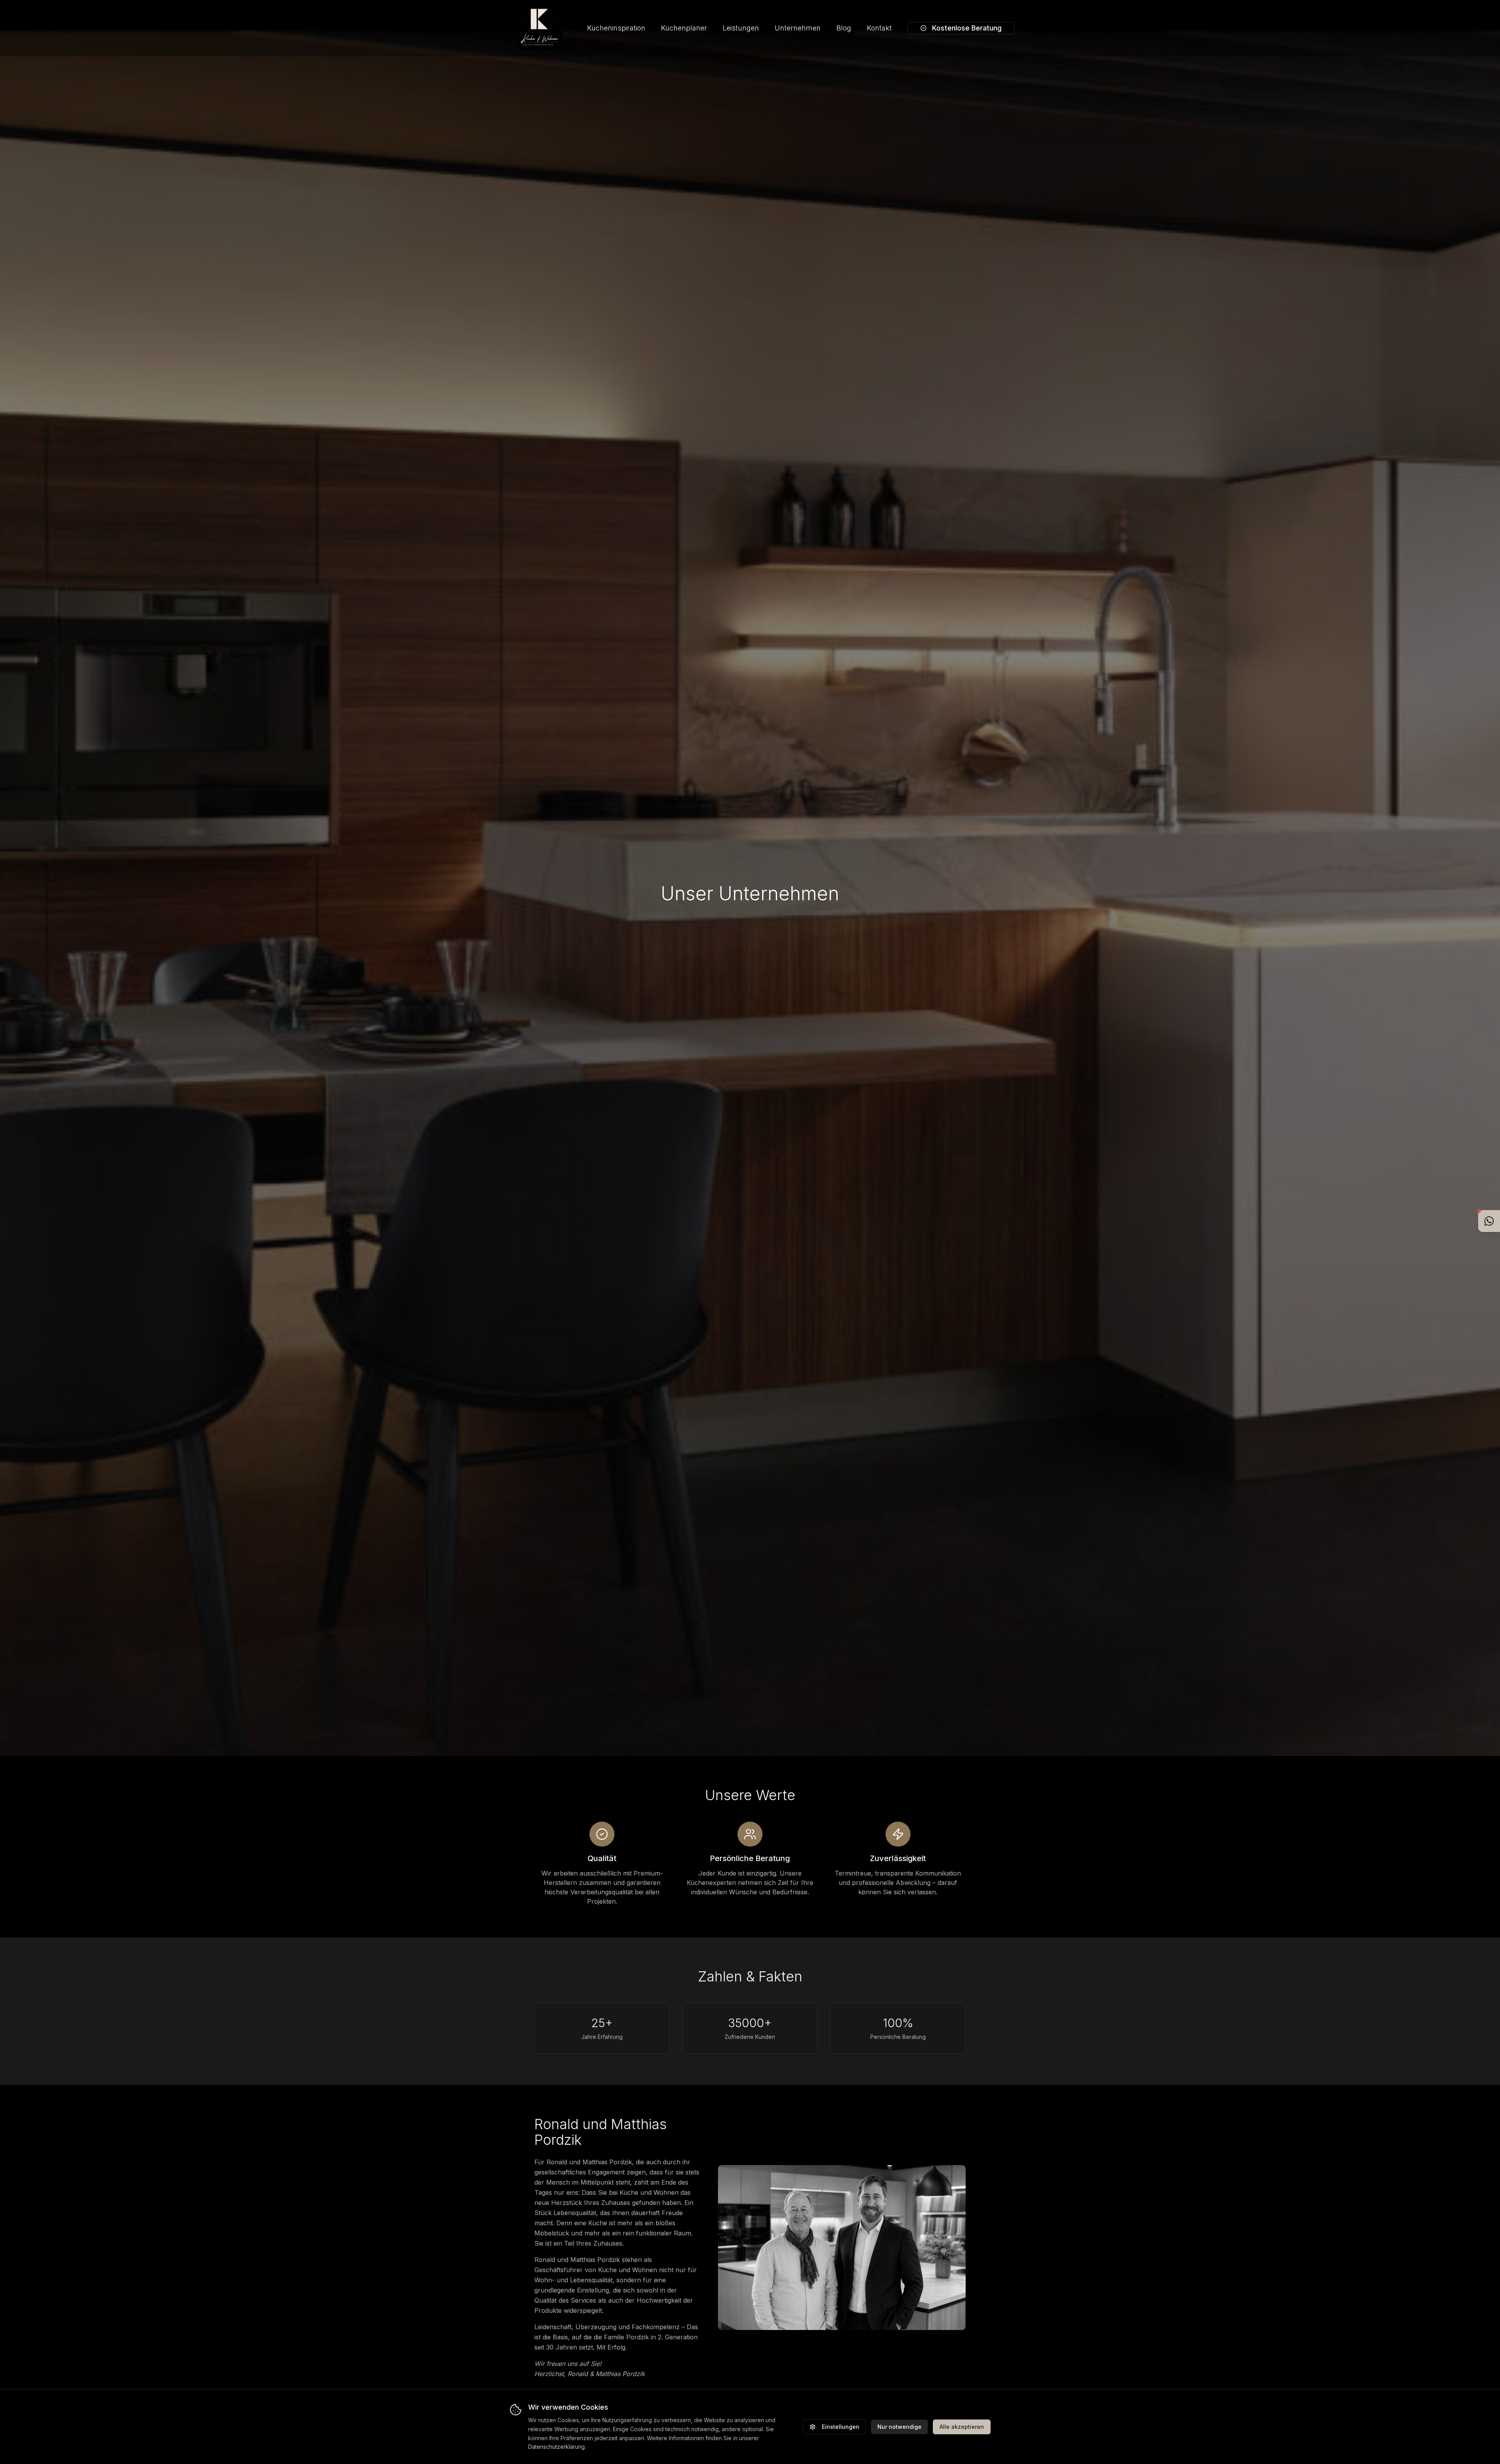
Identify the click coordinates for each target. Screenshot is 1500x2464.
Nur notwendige (899, 2427)
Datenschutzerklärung (556, 2447)
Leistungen (741, 28)
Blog (844, 28)
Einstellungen (841, 2427)
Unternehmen (798, 28)
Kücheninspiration (616, 28)
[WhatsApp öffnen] (1489, 1221)
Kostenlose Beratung (967, 28)
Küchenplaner (684, 28)
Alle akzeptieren (962, 2427)
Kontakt (879, 28)
